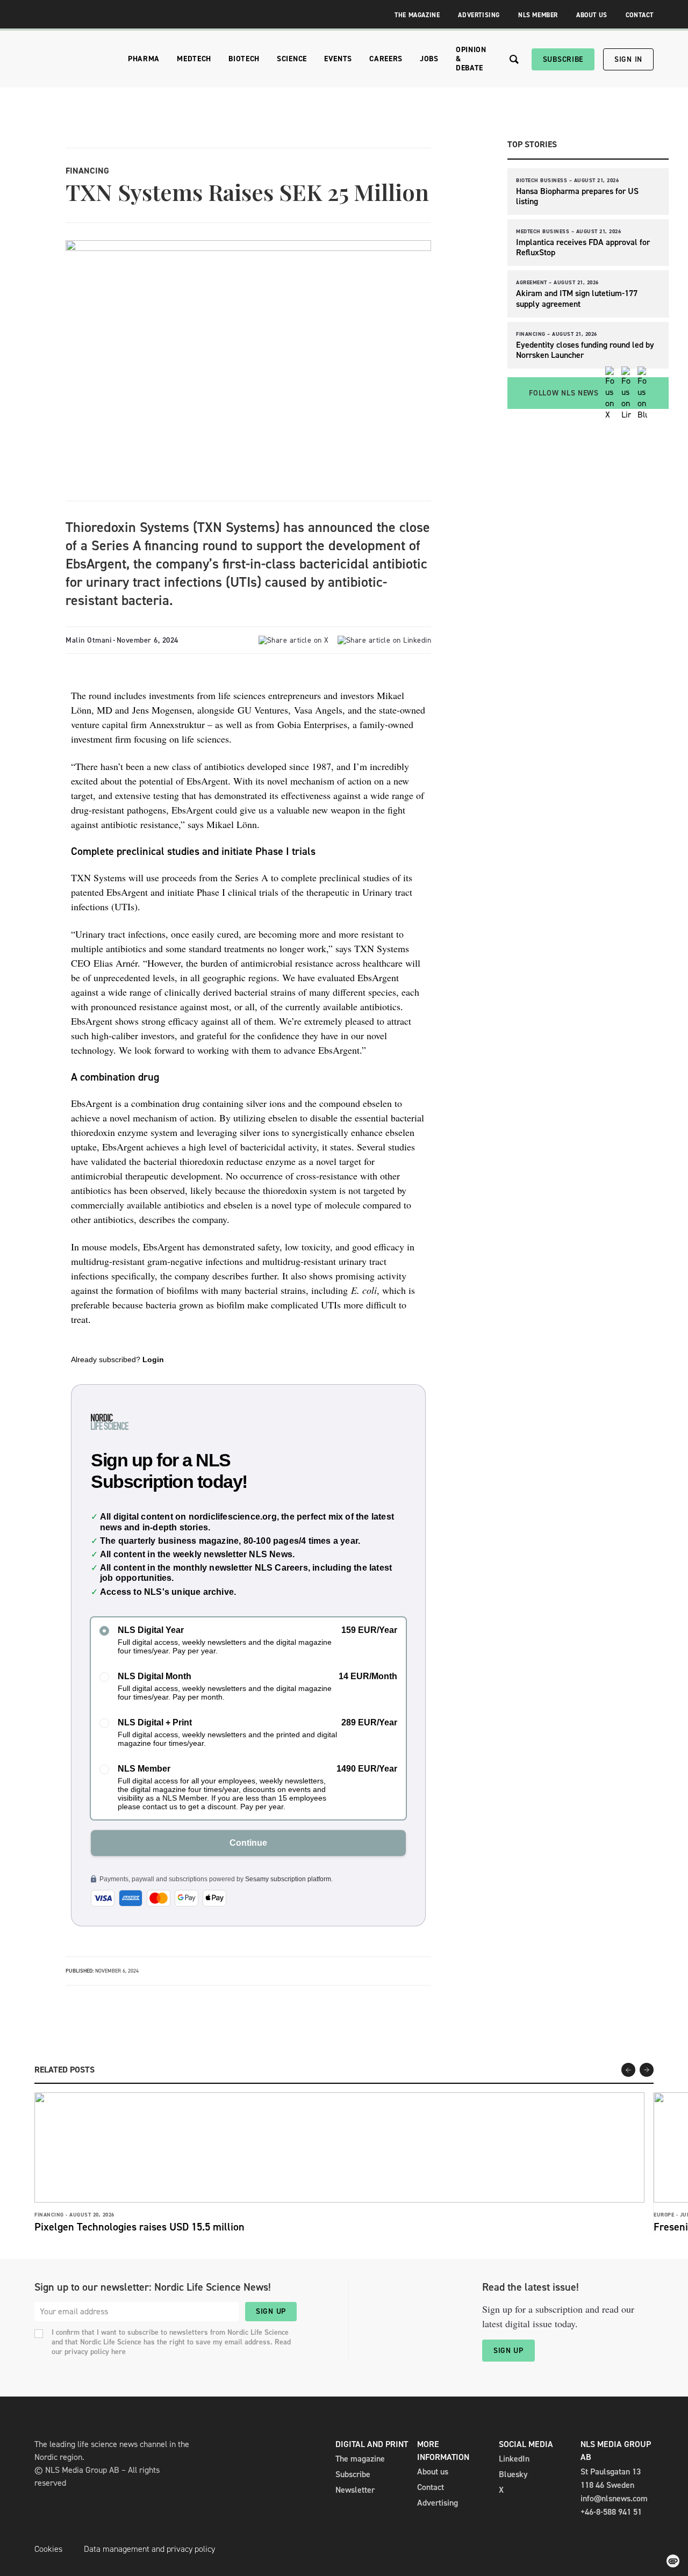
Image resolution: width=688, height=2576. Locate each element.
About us (433, 2471)
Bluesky (513, 2474)
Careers (386, 59)
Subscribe (563, 59)
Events (338, 59)
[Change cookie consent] (673, 2561)
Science (292, 59)
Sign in (628, 59)
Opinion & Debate (471, 59)
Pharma (144, 59)
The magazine (360, 2459)
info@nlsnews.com (614, 2498)
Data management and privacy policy (149, 2549)
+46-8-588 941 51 (611, 2512)
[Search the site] (514, 59)
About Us (592, 15)
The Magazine (417, 15)
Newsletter (355, 2490)
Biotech (244, 59)
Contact (640, 15)
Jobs (429, 59)
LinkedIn (514, 2459)
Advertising (479, 15)
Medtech (194, 59)
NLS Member (538, 15)
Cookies (48, 2549)
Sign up (271, 2311)
